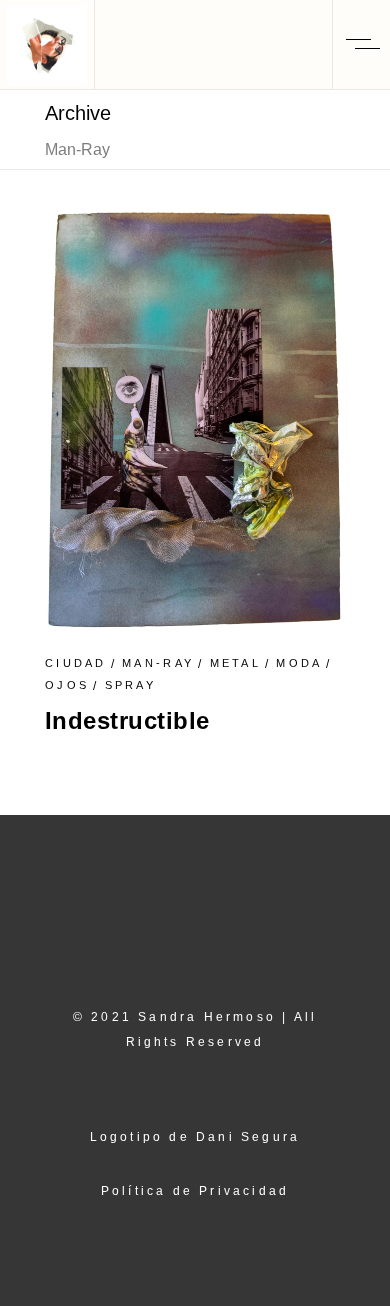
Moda (299, 663)
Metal (236, 663)
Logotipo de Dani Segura (195, 1137)
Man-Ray (158, 663)
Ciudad (76, 663)
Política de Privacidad (195, 1191)
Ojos (67, 685)
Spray (131, 685)
